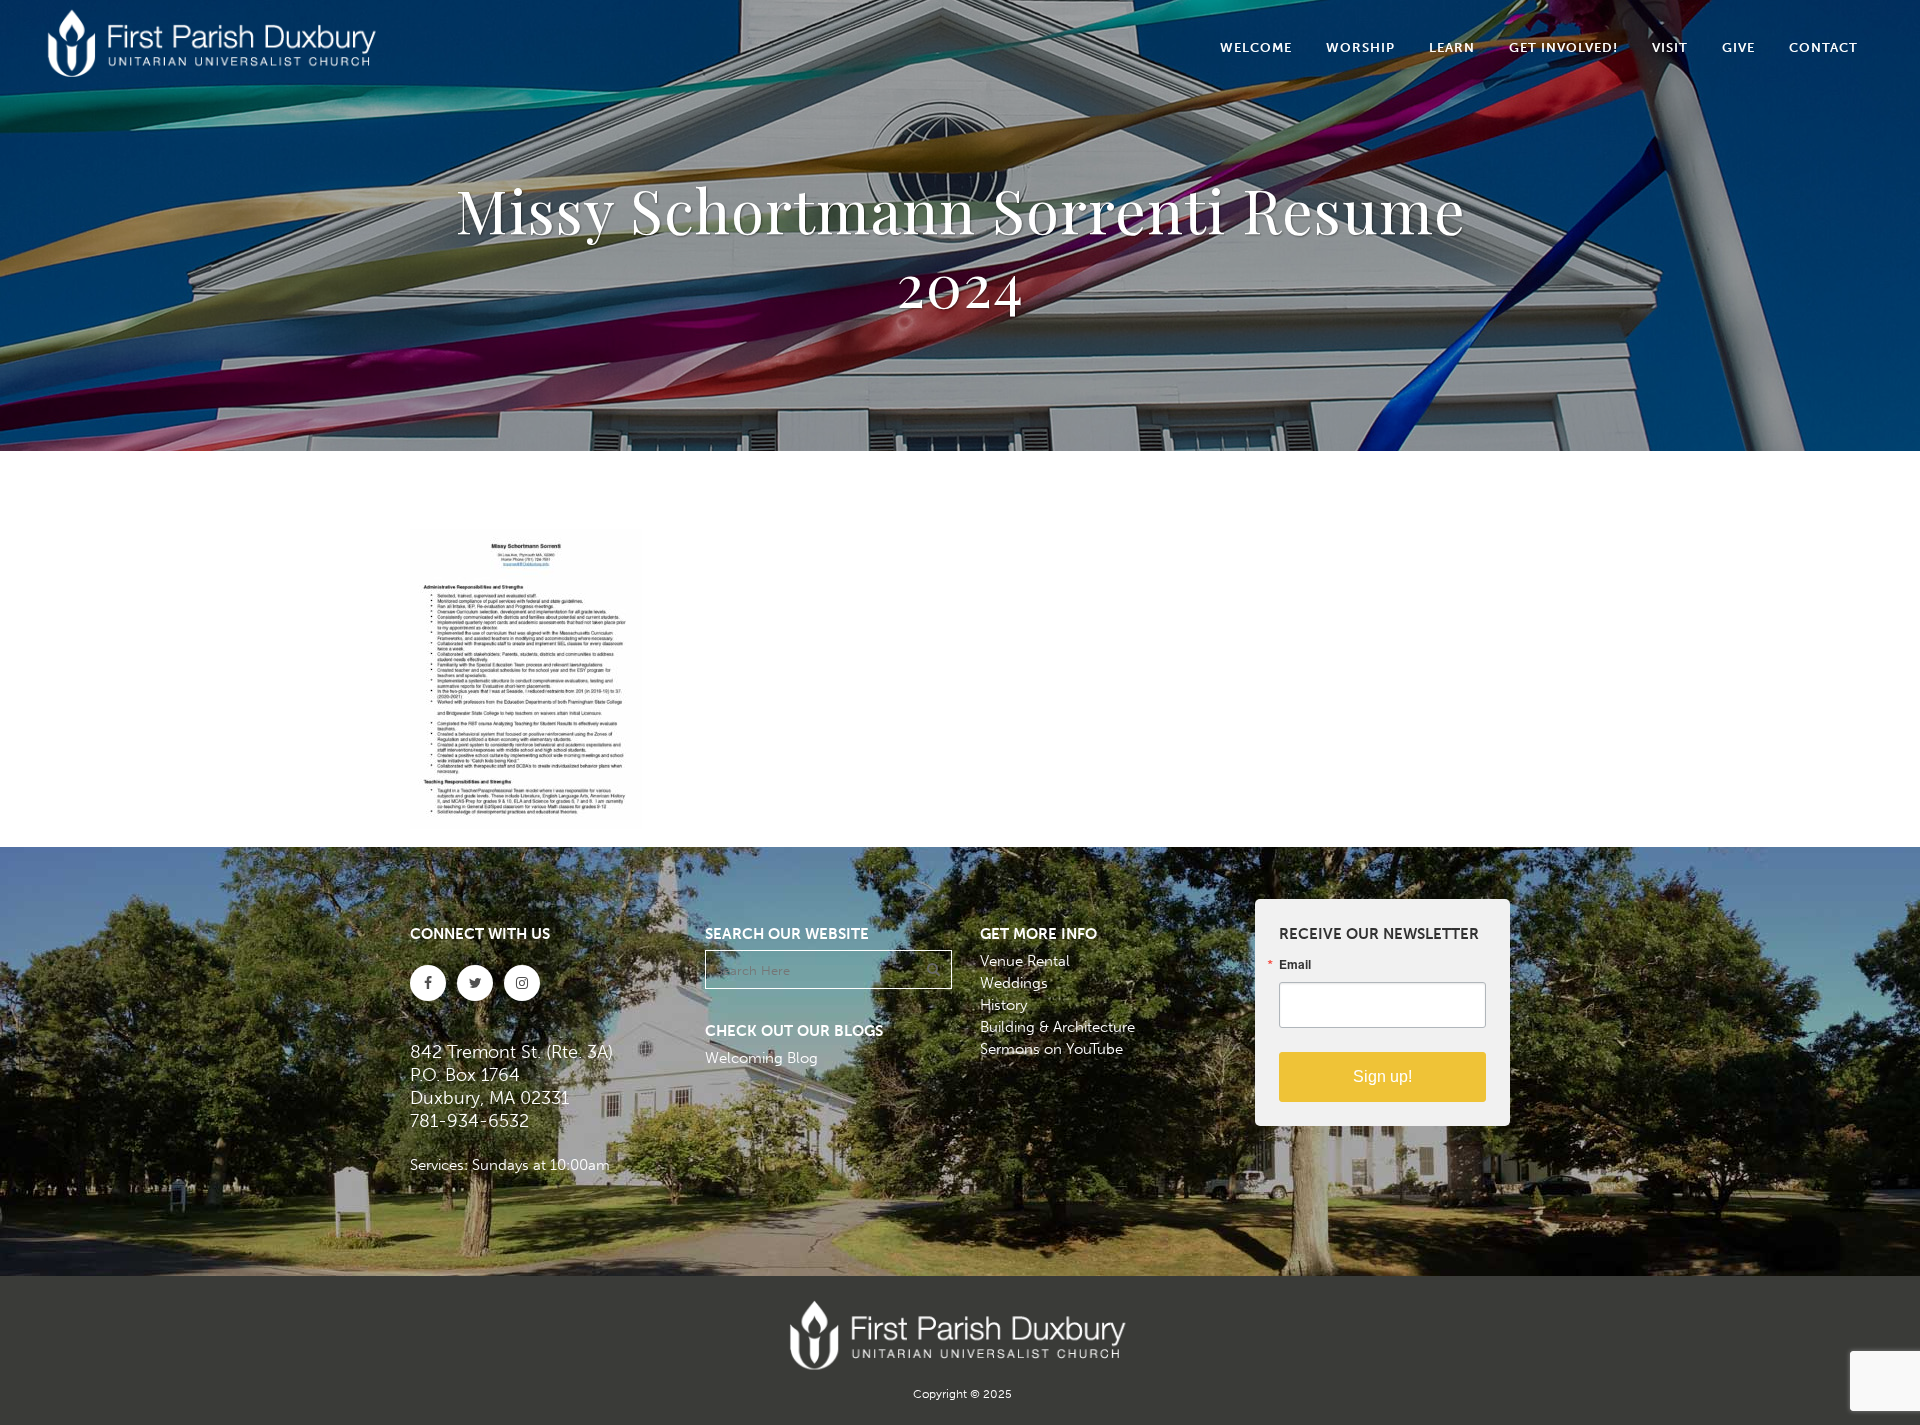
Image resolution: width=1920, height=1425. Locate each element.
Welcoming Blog (761, 1058)
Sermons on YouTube (1051, 1049)
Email (1295, 964)
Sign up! (1382, 1076)
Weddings (1014, 983)
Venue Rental (1025, 961)
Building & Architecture (1057, 1027)
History (1003, 1005)
